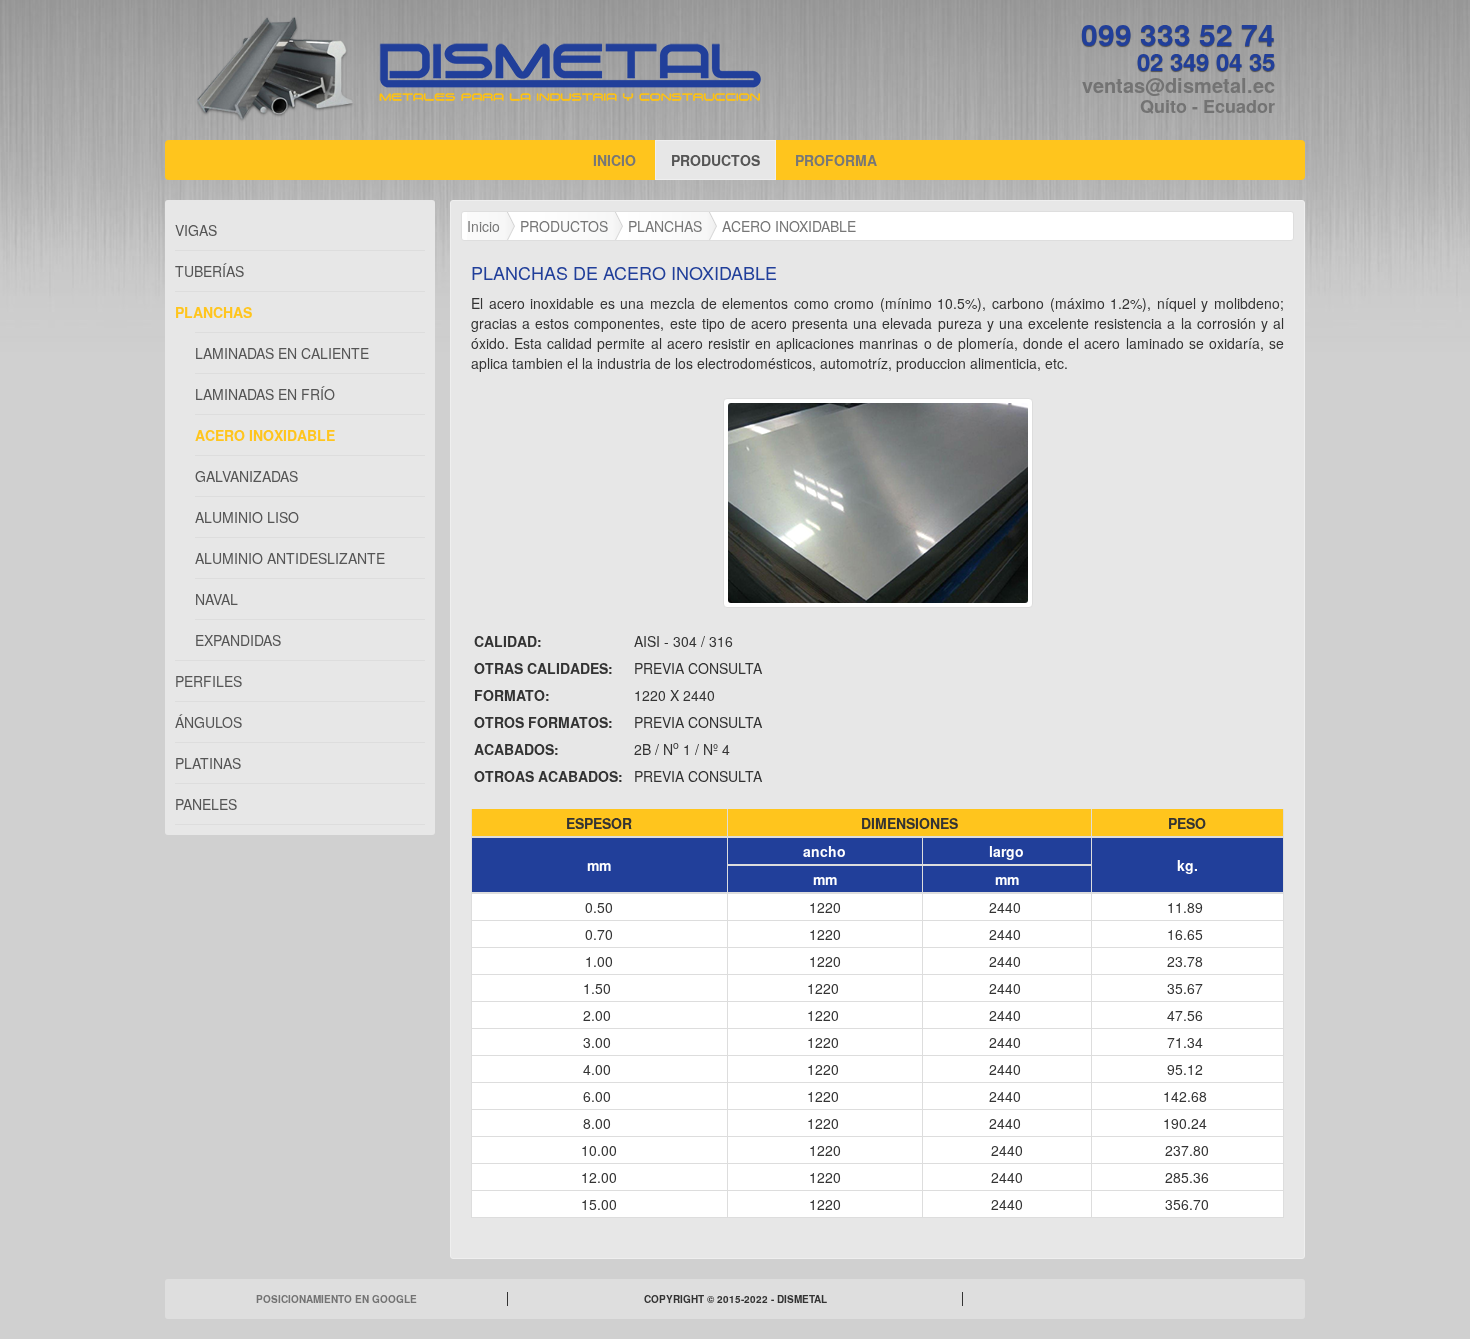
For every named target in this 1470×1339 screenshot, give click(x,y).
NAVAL (216, 599)
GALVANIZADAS (246, 476)
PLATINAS (208, 763)
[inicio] (570, 72)
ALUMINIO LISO (247, 517)
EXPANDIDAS (238, 640)
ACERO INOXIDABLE (265, 435)
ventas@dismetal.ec (1178, 84)
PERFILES (208, 681)
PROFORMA (836, 160)
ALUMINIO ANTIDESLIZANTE (290, 558)
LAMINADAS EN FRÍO (265, 394)
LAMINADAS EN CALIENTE (282, 353)
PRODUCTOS (715, 160)
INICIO (622, 159)
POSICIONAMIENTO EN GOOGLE (336, 1299)
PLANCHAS (213, 312)
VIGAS (196, 230)
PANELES (206, 804)
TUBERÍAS (209, 271)
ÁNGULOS (208, 722)
